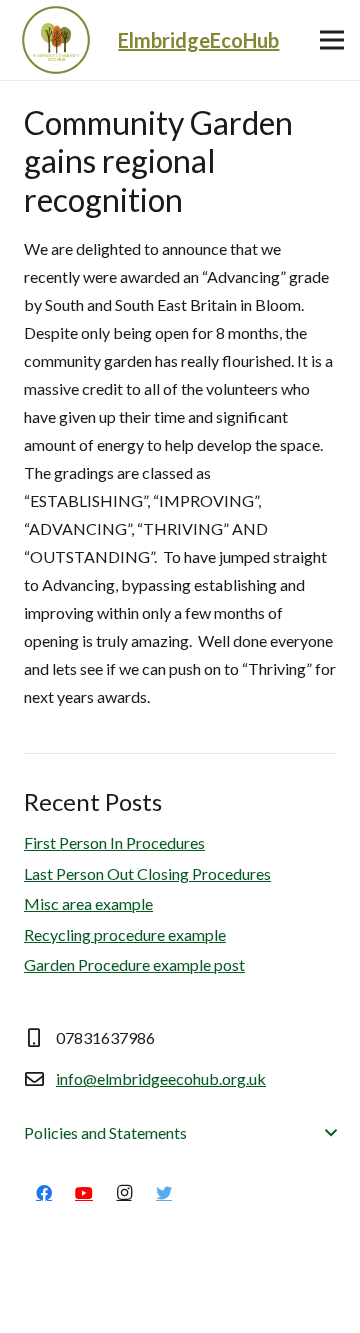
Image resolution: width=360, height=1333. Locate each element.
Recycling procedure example (125, 934)
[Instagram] (124, 1193)
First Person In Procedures (114, 842)
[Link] (56, 40)
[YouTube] (84, 1193)
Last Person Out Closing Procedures (147, 873)
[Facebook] (44, 1193)
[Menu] (332, 40)
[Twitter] (164, 1193)
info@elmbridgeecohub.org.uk (161, 1078)
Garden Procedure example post (134, 964)
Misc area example (88, 903)
